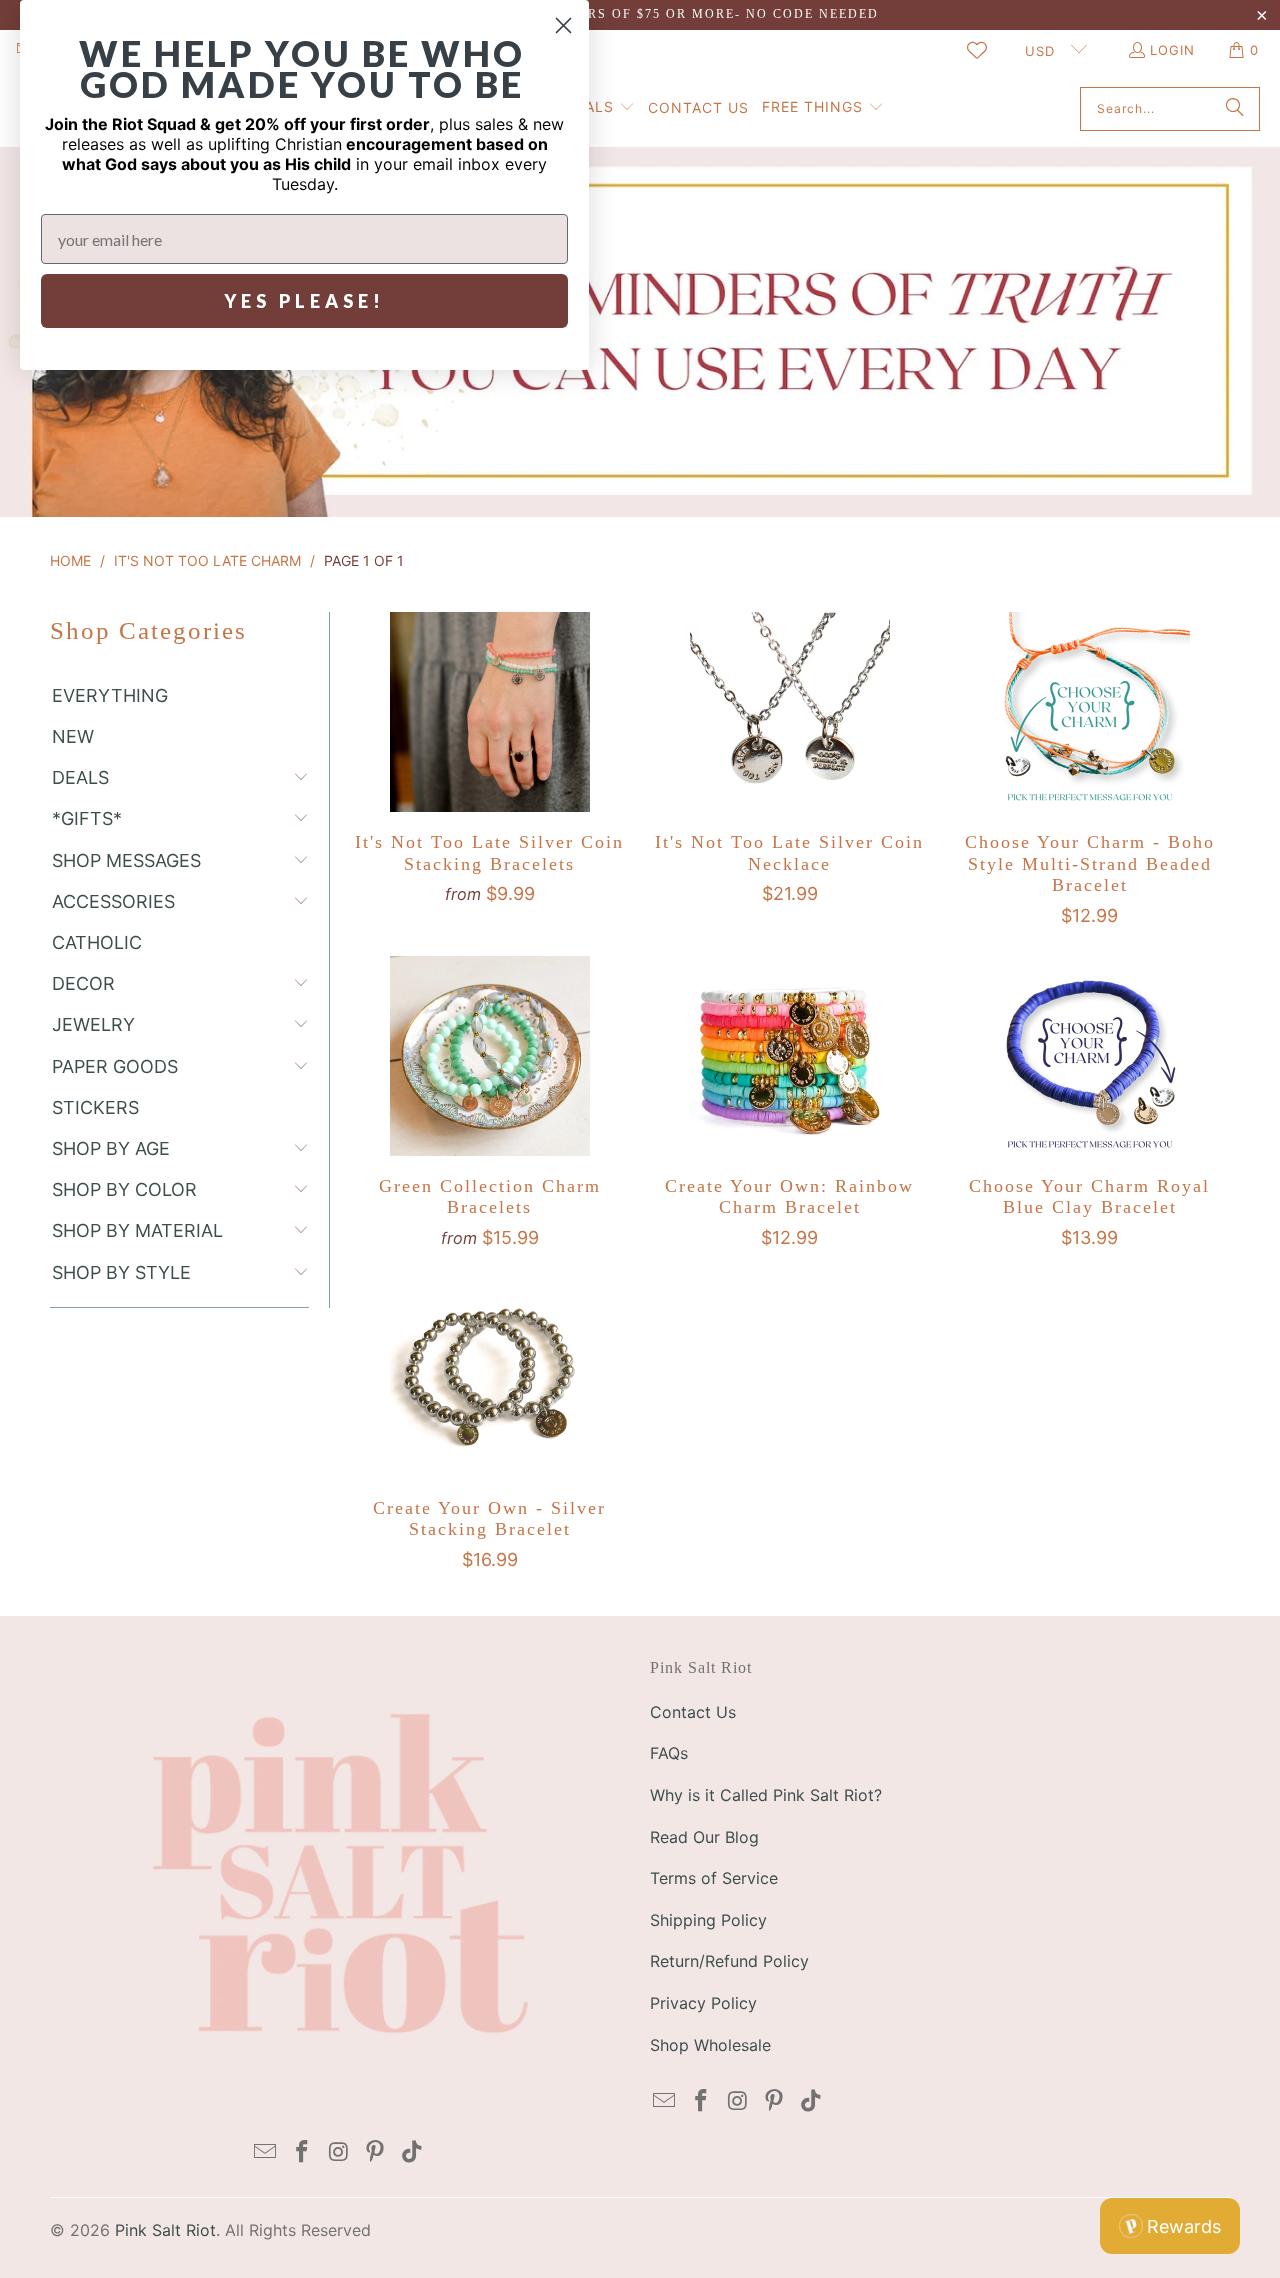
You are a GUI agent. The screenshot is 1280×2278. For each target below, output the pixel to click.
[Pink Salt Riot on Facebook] (302, 2152)
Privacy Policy (703, 2003)
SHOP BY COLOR (124, 1189)
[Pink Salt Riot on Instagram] (339, 2152)
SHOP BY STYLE (121, 1272)
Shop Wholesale (710, 2045)
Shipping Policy (708, 1920)
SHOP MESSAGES (126, 860)
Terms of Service (714, 1878)
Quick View (489, 759)
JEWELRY (93, 1024)
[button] (823, 108)
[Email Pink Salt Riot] (266, 2152)
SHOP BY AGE (111, 1148)
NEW (73, 736)
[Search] (1235, 109)
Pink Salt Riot (165, 2230)
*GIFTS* (87, 818)
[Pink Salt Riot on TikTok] (413, 2152)
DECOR (83, 983)
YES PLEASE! (304, 301)
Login (1172, 50)
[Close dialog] (563, 25)
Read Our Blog (704, 1837)
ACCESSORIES (113, 901)
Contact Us (693, 1712)
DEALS (80, 777)
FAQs (669, 1753)
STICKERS (95, 1107)
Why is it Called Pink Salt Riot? (766, 1795)
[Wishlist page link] (977, 50)
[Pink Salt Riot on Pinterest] (376, 2152)
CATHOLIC (97, 942)
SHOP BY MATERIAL (137, 1230)
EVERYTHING (110, 695)
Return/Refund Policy (729, 1961)
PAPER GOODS (115, 1066)
